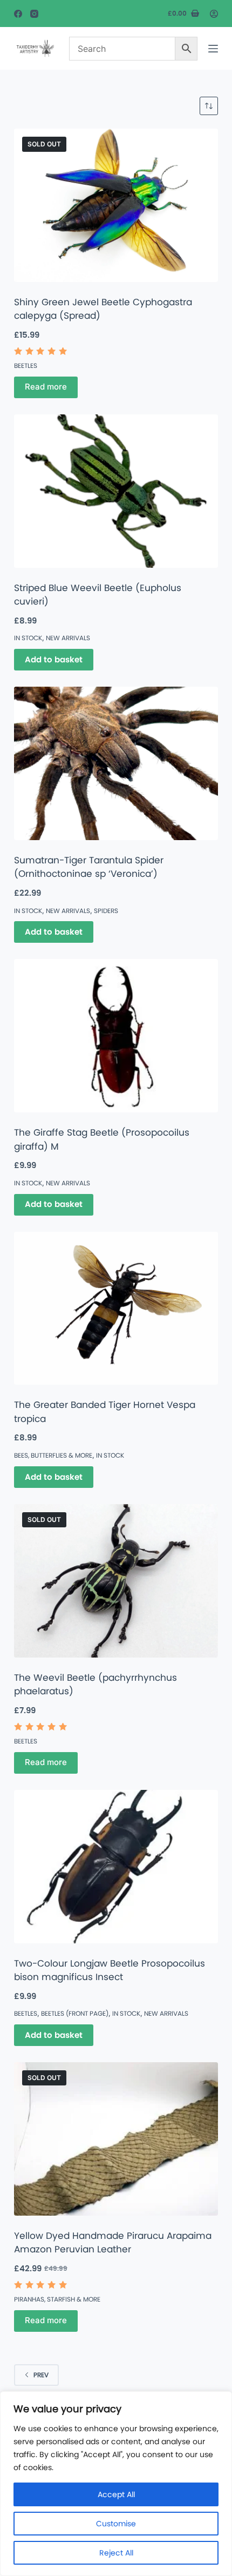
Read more (46, 387)
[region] (116, 2484)
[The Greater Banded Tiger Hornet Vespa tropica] (116, 1309)
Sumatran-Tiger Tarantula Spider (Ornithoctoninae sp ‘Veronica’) (89, 867)
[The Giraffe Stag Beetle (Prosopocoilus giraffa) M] (116, 1036)
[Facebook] (18, 14)
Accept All (116, 2494)
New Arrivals (68, 638)
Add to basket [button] (54, 659)
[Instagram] (34, 14)
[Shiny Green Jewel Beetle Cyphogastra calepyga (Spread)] (116, 205)
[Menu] (213, 49)
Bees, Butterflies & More (53, 1455)
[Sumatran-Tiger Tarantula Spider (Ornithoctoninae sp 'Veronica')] (116, 763)
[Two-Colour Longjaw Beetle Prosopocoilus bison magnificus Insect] (116, 1867)
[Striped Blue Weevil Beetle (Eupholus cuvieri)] (116, 491)
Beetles (26, 365)
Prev (41, 2375)
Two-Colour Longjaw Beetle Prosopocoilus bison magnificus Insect (110, 1970)
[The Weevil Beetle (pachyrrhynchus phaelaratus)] (116, 1581)
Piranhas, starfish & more (57, 2299)
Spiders (106, 911)
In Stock (28, 638)
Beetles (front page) (75, 2013)
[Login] (214, 14)
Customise (116, 2524)
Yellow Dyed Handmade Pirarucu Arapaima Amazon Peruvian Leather (113, 2243)
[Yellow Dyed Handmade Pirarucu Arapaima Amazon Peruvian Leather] (116, 2139)
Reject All (116, 2553)
